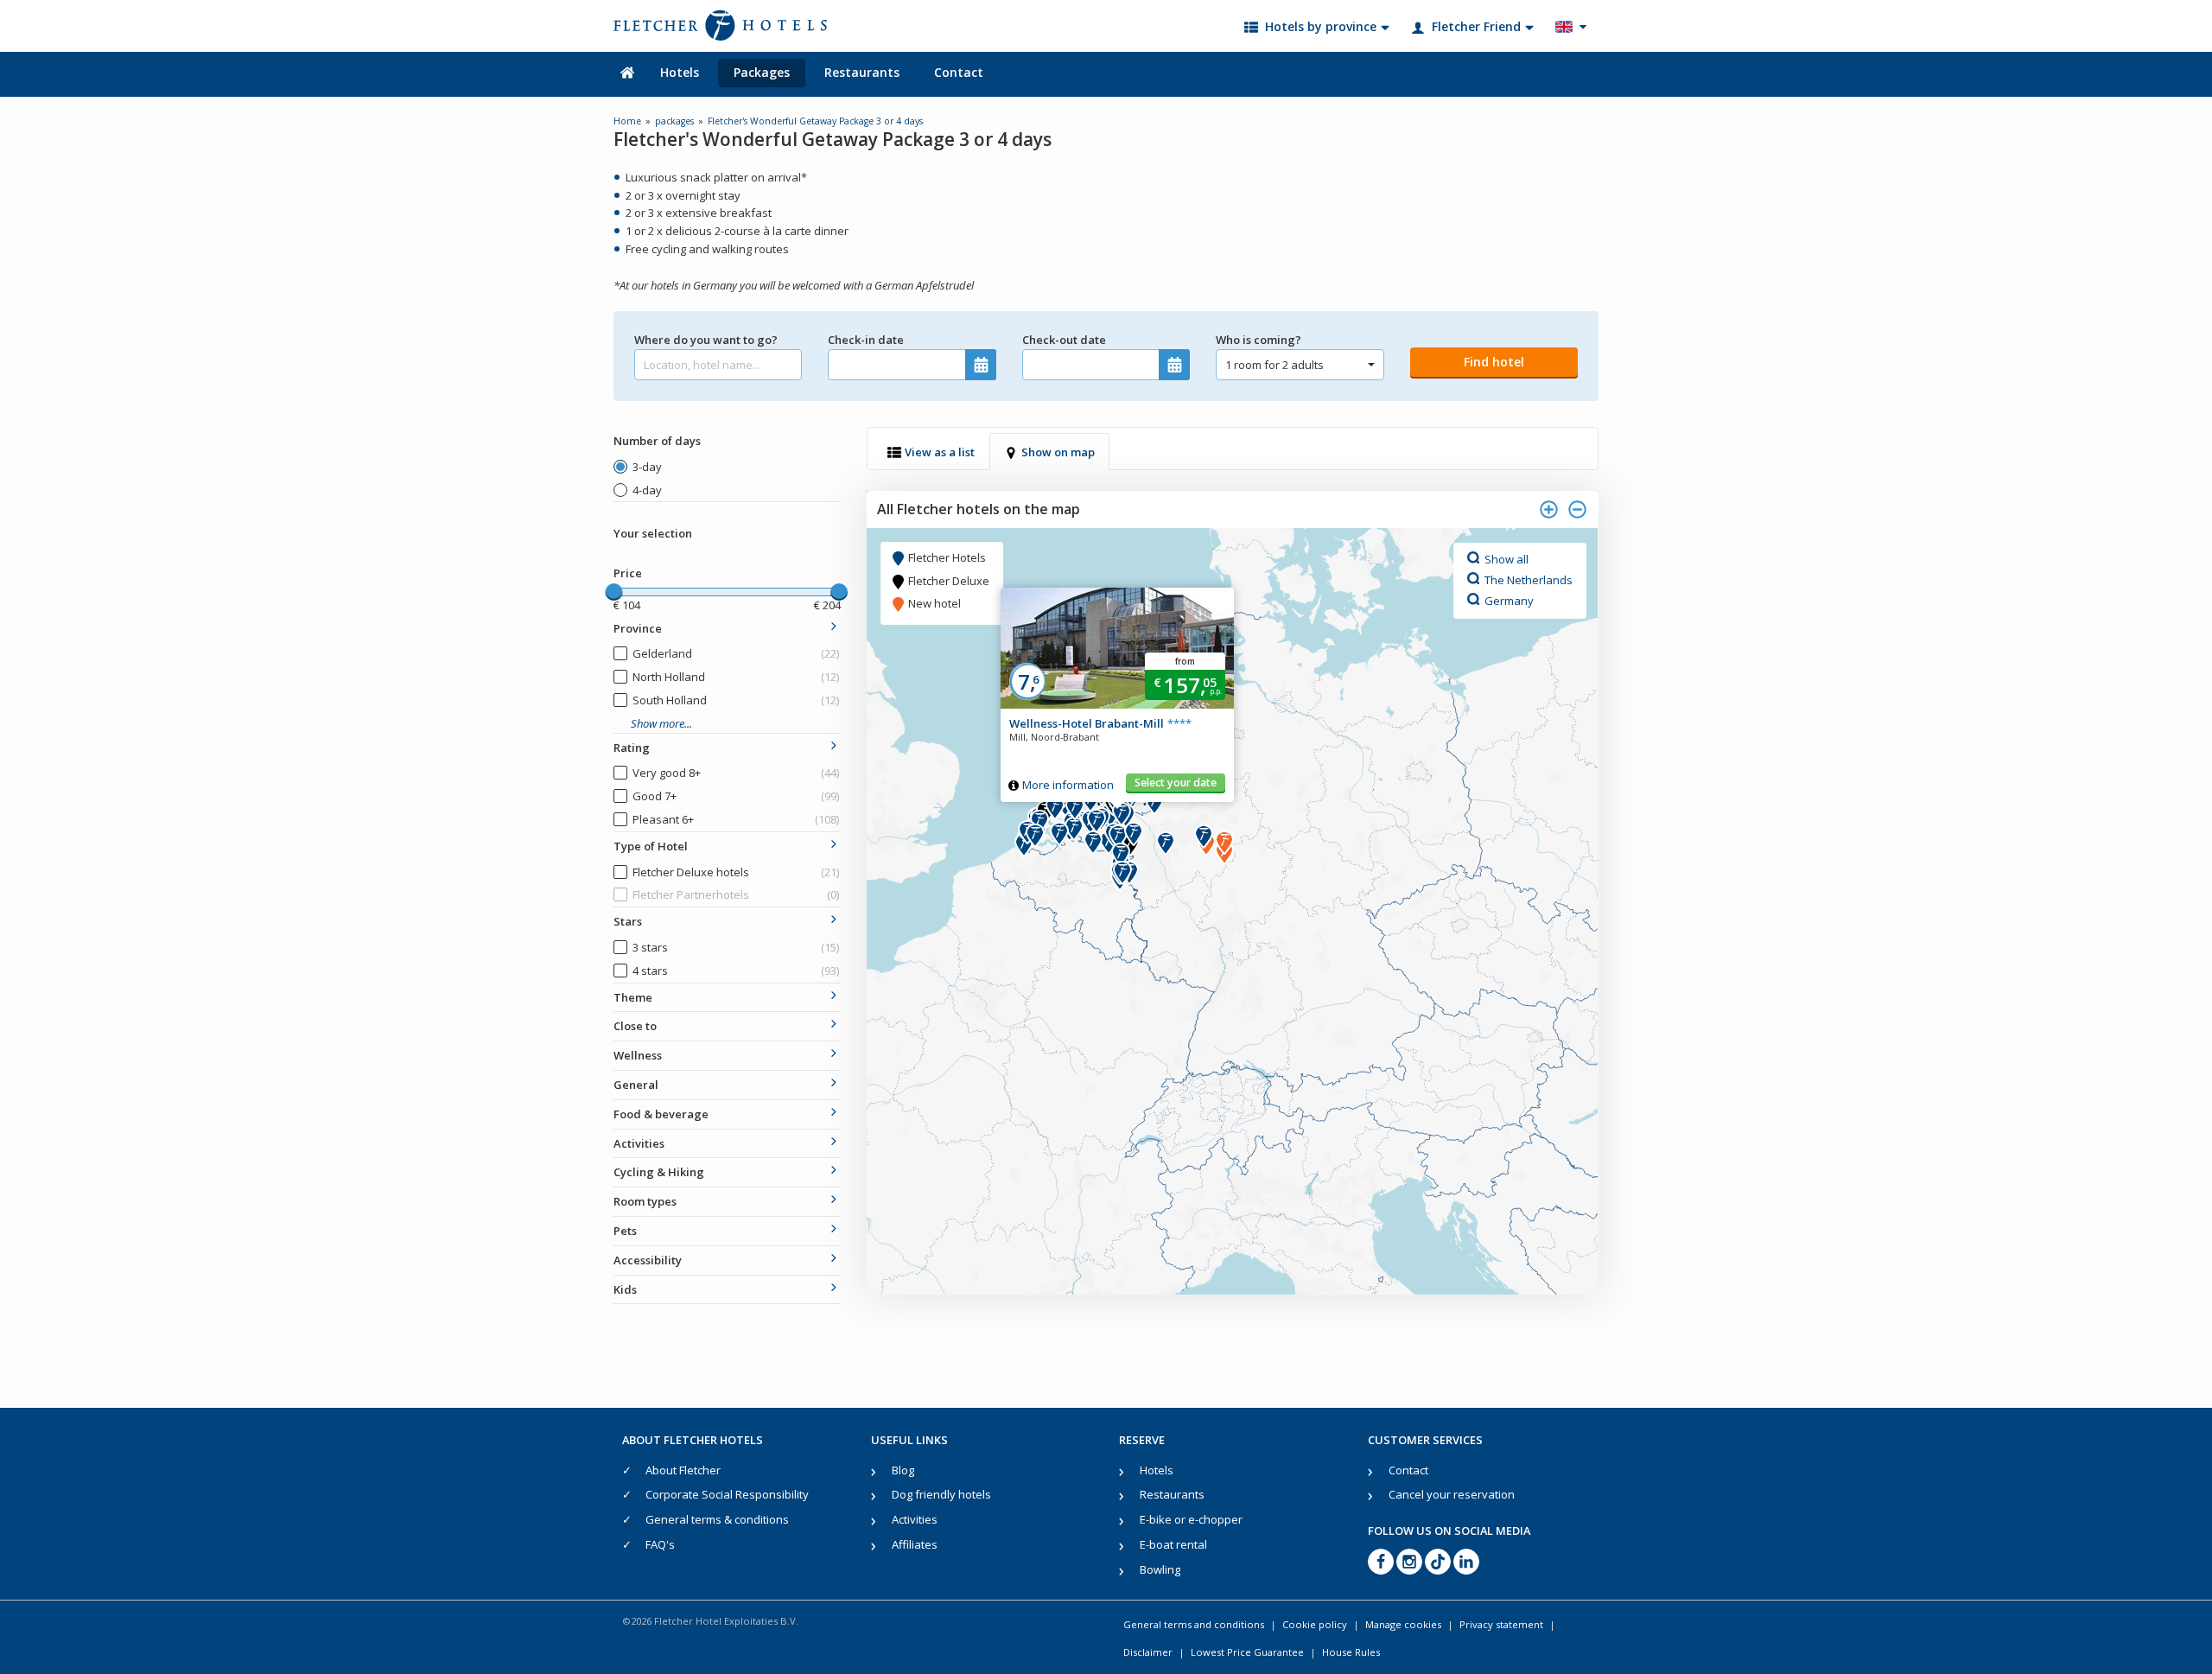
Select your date (1176, 783)
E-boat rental (1173, 1544)
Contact (959, 72)
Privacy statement (1501, 1624)
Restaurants (862, 72)
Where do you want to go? (706, 340)
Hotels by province (1321, 26)
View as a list (940, 452)
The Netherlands (1529, 579)
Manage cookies (1403, 1624)
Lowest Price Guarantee (1247, 1652)
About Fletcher (683, 1470)
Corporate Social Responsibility (727, 1494)
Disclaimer (1148, 1652)
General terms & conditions (717, 1519)
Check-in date (866, 340)
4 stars (736, 971)
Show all (1506, 558)
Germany (1509, 600)
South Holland (736, 700)
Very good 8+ (736, 773)
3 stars (736, 947)
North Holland (736, 677)
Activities (915, 1519)
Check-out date (1064, 340)
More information (1068, 785)
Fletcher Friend (1476, 26)
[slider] (613, 592)
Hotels (680, 72)
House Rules (1351, 1652)
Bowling (1160, 1569)
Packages (762, 72)
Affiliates (915, 1544)
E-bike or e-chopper (1191, 1519)
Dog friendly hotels (941, 1494)
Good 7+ (736, 796)
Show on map (1058, 452)
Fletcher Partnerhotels (736, 894)
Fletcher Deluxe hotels (736, 872)
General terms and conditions (1194, 1624)
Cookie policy (1315, 1624)
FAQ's (660, 1544)
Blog (903, 1470)
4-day (647, 490)
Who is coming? (1259, 340)
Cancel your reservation (1452, 1494)
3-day (647, 467)
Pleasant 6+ (736, 819)
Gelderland (736, 653)
